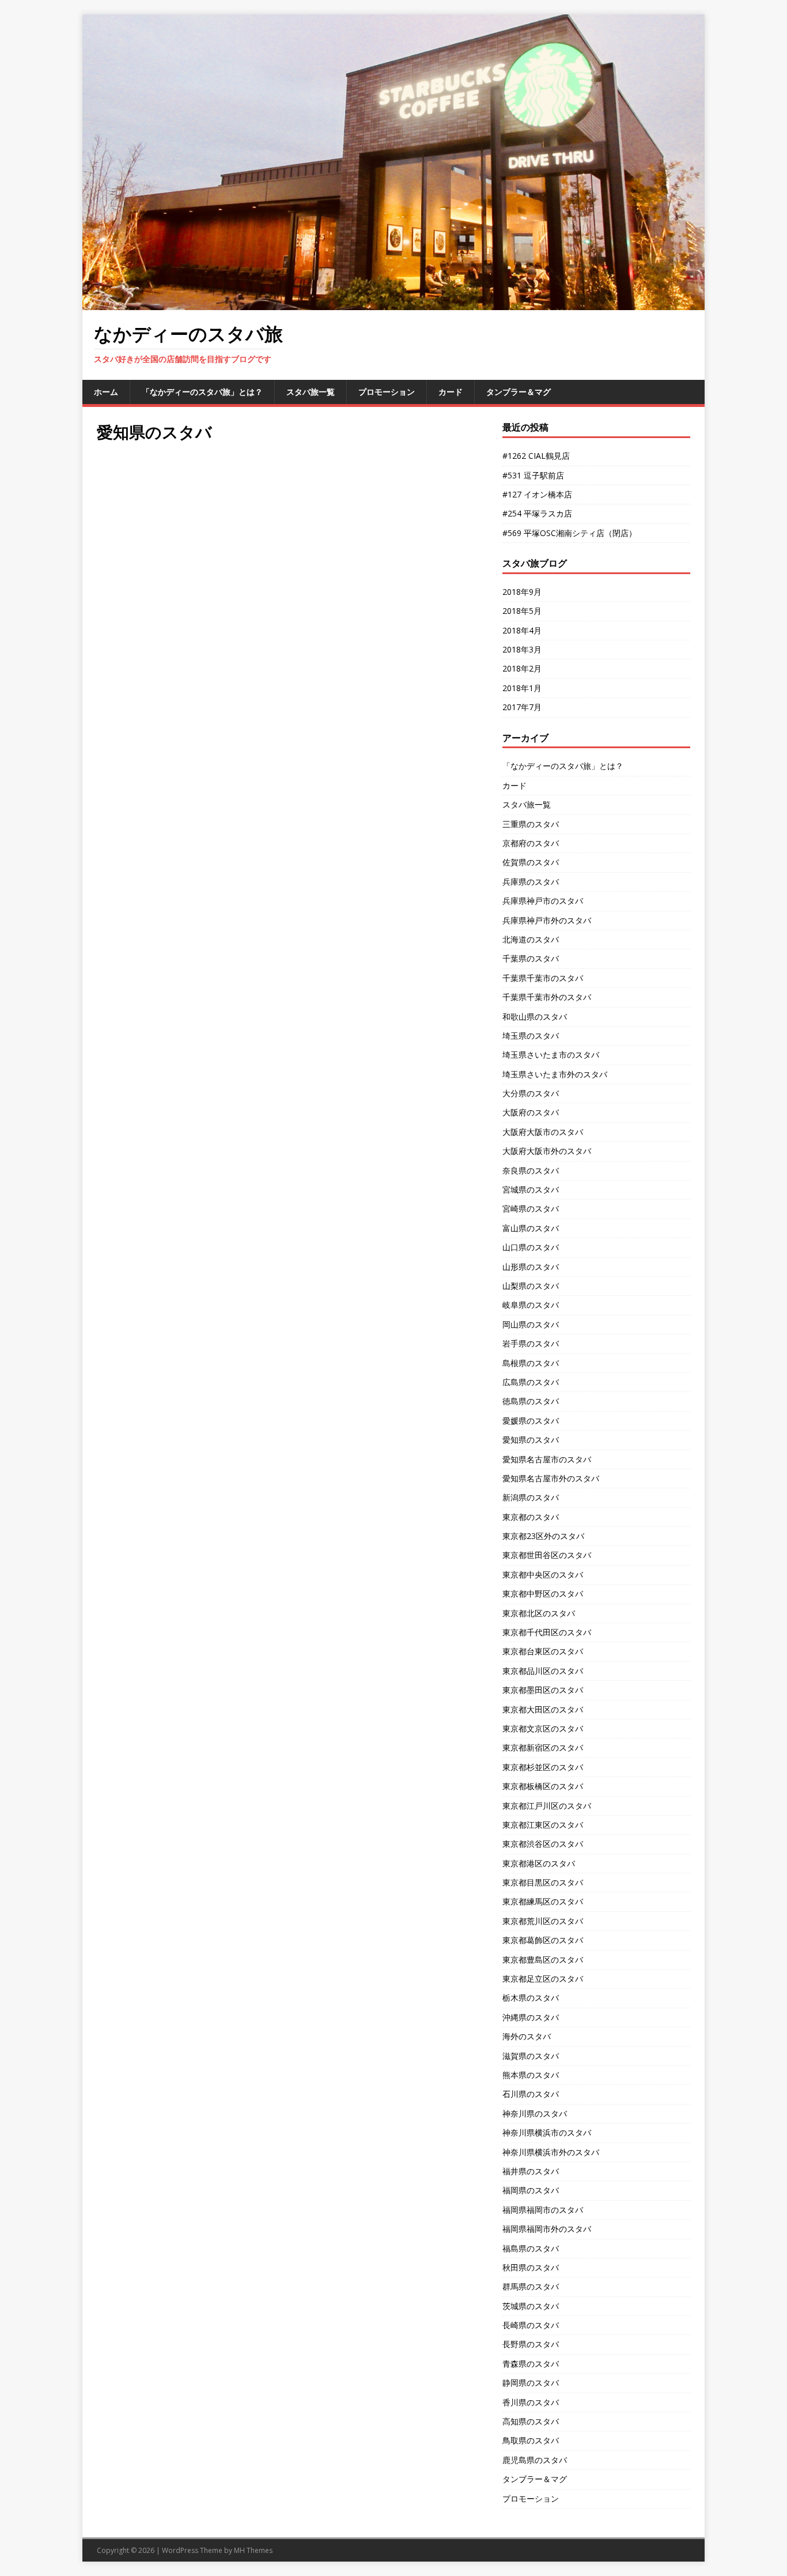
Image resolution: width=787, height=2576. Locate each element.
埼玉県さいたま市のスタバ (551, 1055)
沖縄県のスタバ (531, 2017)
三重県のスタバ (531, 824)
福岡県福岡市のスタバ (543, 2210)
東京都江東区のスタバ (543, 1825)
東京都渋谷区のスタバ (543, 1844)
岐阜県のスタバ (531, 1305)
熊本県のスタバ (531, 2075)
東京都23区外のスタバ (543, 1536)
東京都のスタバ (531, 1517)
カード (451, 392)
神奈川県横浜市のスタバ (547, 2132)
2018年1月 (522, 688)
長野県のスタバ (531, 2344)
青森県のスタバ (531, 2364)
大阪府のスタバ (531, 1112)
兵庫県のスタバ (531, 882)
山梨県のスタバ (531, 1286)
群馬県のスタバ (531, 2286)
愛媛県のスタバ (531, 1421)
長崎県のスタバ (531, 2325)
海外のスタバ (527, 2036)
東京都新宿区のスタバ (543, 1747)
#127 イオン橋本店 (537, 494)
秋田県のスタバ (531, 2267)
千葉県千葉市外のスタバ (547, 997)
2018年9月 (522, 592)
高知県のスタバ (531, 2421)
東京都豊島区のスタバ (543, 1960)
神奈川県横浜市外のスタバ (551, 2152)
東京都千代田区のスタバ (547, 1632)
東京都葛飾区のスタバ (543, 1940)
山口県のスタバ (531, 1247)
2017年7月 (522, 707)
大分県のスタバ (531, 1093)
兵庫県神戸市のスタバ (543, 901)
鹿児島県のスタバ (535, 2460)
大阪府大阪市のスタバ (543, 1132)
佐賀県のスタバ (531, 862)
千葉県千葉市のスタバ (543, 978)
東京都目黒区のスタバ (543, 1882)
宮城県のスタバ (531, 1189)
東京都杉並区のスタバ (543, 1767)
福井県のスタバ (531, 2171)
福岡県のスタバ (531, 2190)
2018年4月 (522, 630)
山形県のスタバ (531, 1267)
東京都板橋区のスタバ (543, 1786)
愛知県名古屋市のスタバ (547, 1459)
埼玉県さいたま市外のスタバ (555, 1074)
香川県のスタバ (531, 2402)
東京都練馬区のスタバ (543, 1901)
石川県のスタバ (531, 2094)
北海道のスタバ (531, 939)
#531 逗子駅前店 (533, 475)
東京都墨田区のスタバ (543, 1690)
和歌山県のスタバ (535, 1017)
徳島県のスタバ (531, 1401)
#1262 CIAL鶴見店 (536, 456)
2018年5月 (522, 611)
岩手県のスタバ (531, 1343)
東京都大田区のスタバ (543, 1709)
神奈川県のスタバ (535, 2113)
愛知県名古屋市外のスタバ (551, 1478)
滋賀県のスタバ (531, 2056)
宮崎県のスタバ (531, 1208)
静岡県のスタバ (531, 2383)
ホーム (106, 392)
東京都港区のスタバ (539, 1863)
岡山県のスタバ (531, 1324)
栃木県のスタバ (531, 1998)
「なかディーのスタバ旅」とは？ (202, 392)
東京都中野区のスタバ (543, 1594)
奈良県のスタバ (531, 1170)
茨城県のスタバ (531, 2306)
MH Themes (253, 2550)
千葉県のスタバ (531, 958)
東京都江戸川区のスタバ (547, 1806)
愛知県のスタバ (531, 1440)
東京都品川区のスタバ (543, 1671)
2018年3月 (522, 649)
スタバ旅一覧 (311, 392)
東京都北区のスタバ (539, 1613)
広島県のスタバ (531, 1382)
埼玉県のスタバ (531, 1036)
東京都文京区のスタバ (543, 1728)
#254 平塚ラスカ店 (537, 513)
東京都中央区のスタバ (543, 1574)
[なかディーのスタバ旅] (393, 303)
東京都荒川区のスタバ (543, 1921)
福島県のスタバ (531, 2248)
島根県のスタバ (531, 1363)
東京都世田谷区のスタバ (547, 1555)
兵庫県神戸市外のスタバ (547, 920)
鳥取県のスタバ (531, 2440)
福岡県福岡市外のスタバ (547, 2229)
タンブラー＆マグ (519, 392)
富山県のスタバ (531, 1228)
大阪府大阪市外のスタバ (547, 1151)
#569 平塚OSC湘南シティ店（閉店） (570, 533)
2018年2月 (522, 668)
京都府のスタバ (531, 843)
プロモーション (387, 392)
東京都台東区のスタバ (543, 1651)
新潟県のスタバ (531, 1497)
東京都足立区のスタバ (543, 1979)
